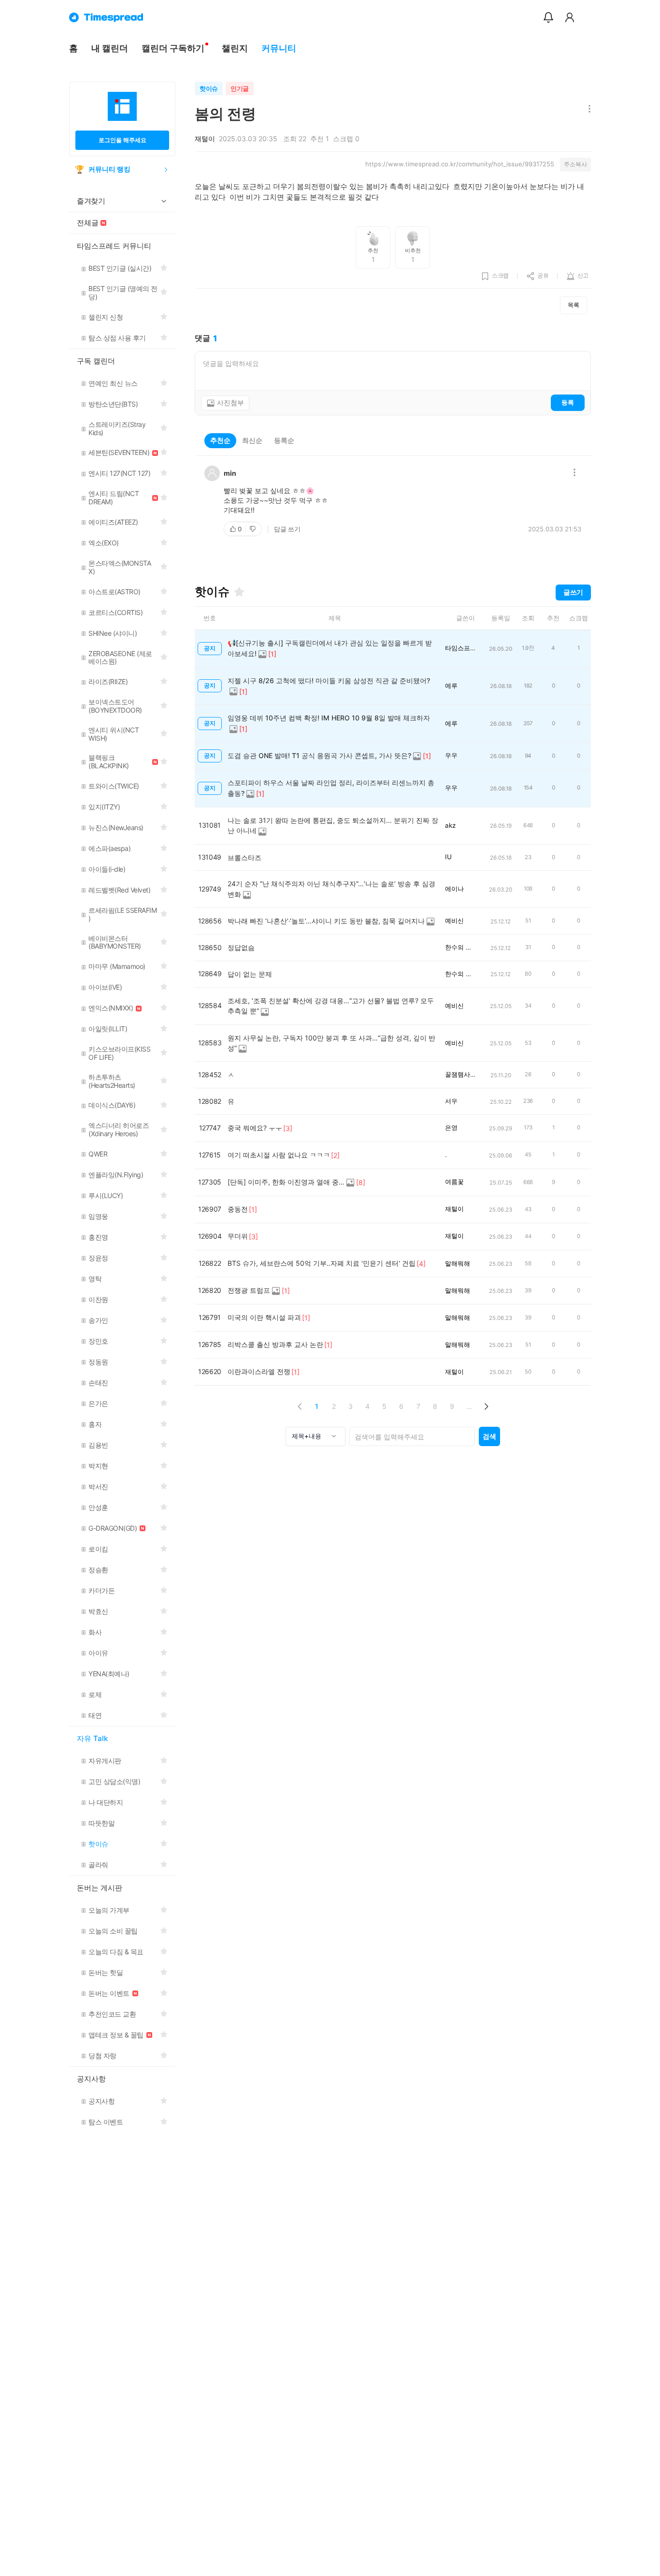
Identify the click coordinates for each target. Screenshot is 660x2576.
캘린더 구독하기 (173, 48)
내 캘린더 (110, 48)
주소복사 (575, 164)
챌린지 (235, 48)
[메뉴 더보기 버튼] (587, 110)
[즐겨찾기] (239, 592)
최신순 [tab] (252, 440)
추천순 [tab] (220, 440)
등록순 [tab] (284, 440)
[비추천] (254, 529)
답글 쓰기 (287, 529)
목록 (574, 305)
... (469, 1406)
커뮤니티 (279, 48)
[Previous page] (300, 1406)
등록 (568, 402)
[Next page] (486, 1406)
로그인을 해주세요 (122, 140)
